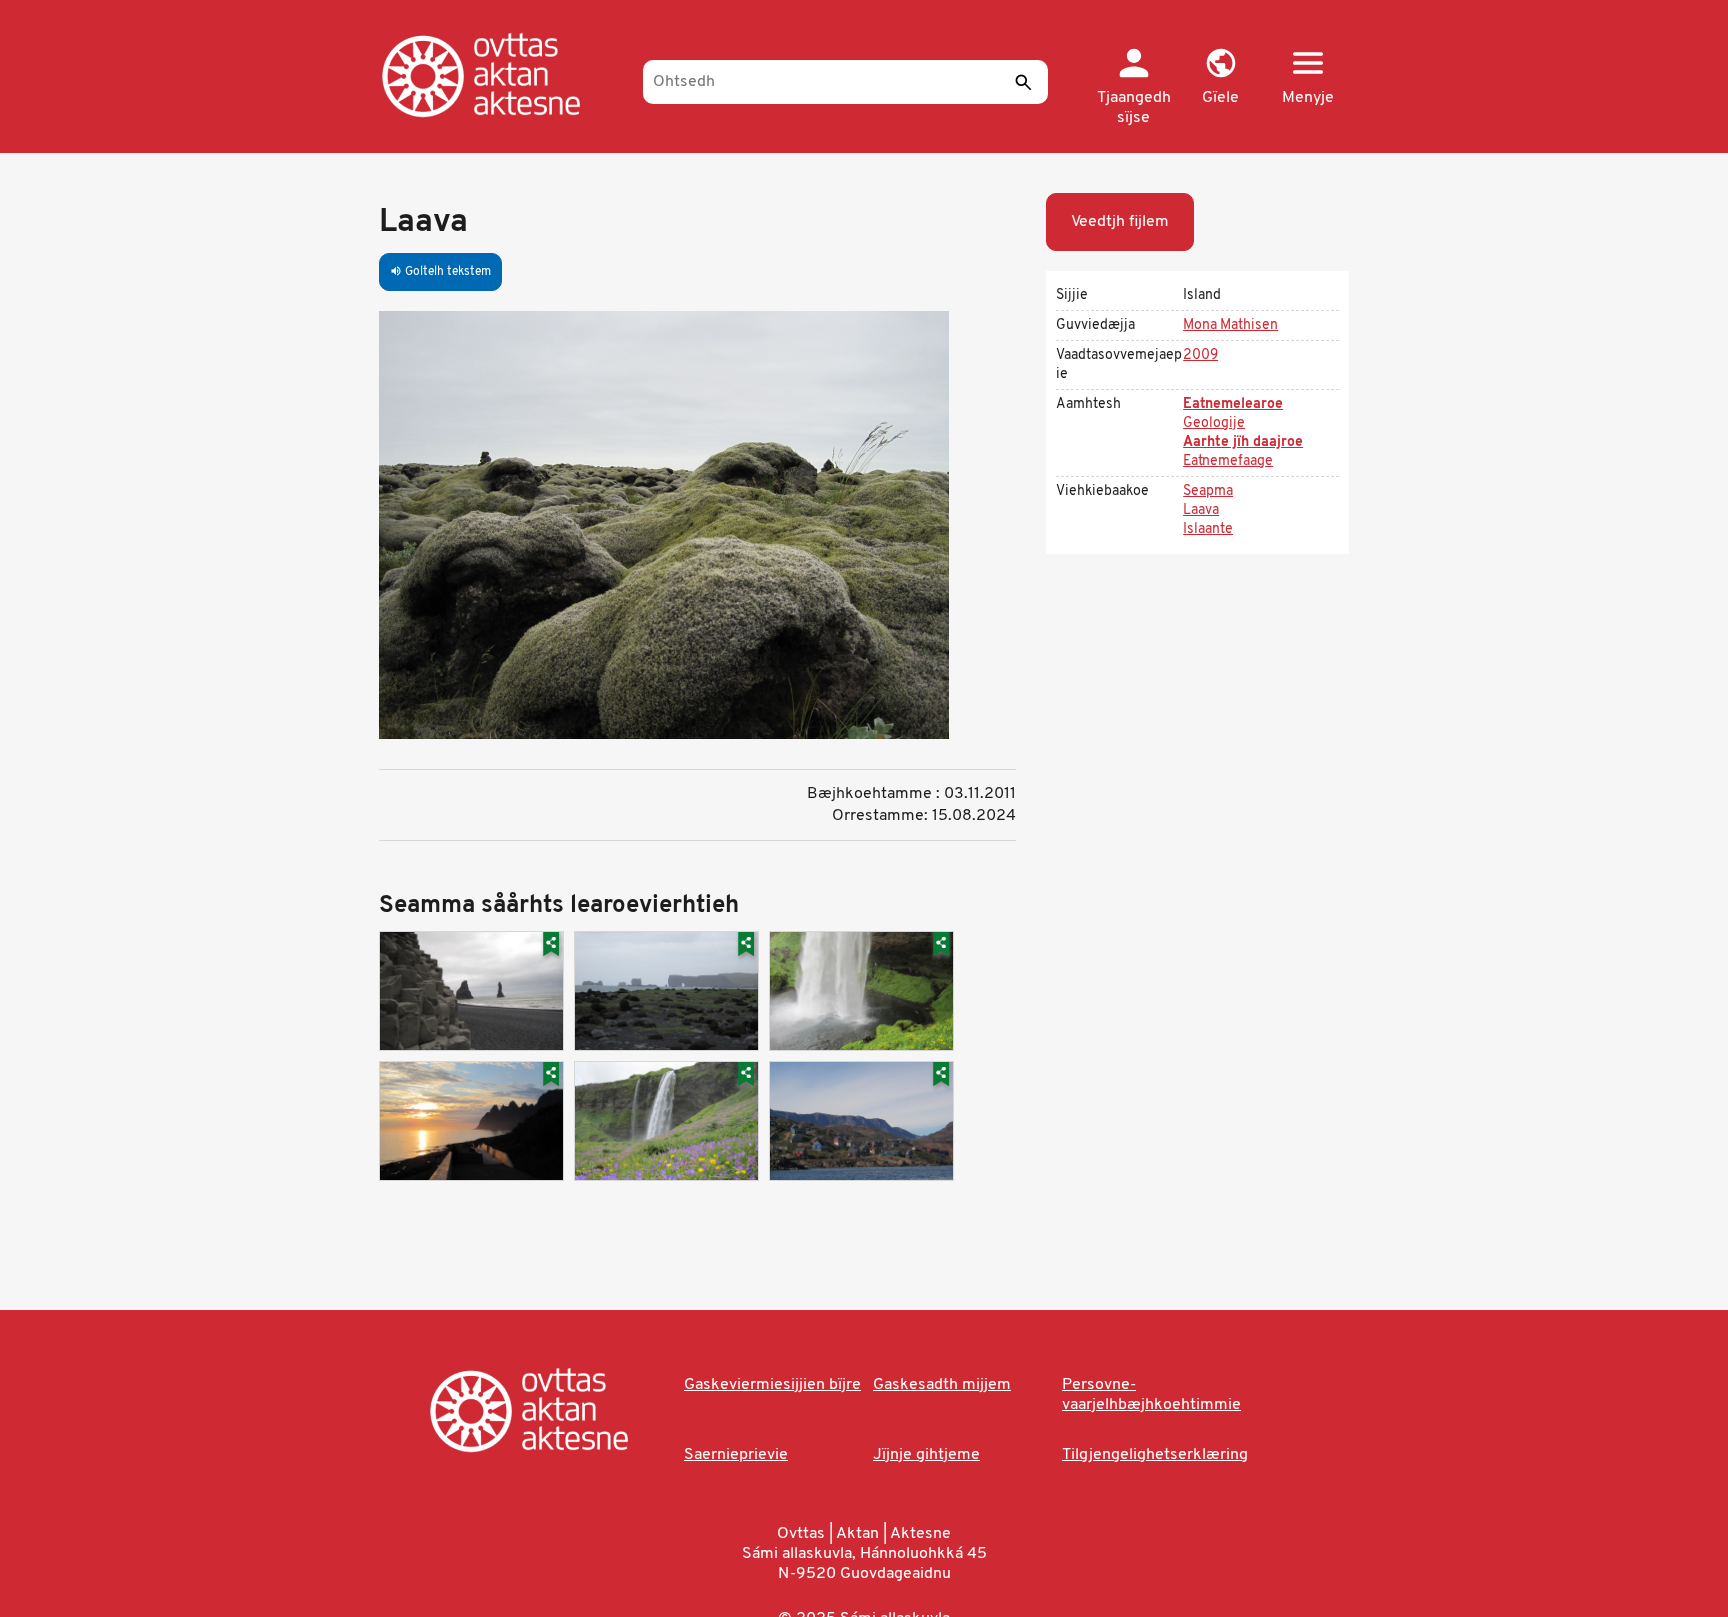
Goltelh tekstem (440, 272)
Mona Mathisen (1230, 325)
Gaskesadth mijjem (942, 1385)
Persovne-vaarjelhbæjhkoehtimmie (1151, 1395)
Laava (1201, 510)
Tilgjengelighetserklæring (1155, 1455)
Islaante (1208, 529)
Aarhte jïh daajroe (1243, 442)
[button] (1220, 78)
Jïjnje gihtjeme (926, 1455)
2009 (1200, 355)
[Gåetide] (501, 75)
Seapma (1208, 491)
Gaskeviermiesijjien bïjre (772, 1385)
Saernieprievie (736, 1455)
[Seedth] (1023, 82)
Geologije (1214, 423)
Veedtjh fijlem (1120, 222)
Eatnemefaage (1228, 461)
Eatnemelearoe (1233, 404)
